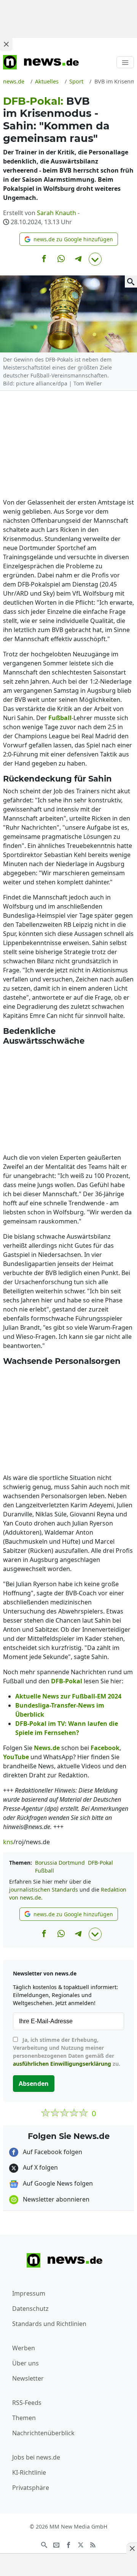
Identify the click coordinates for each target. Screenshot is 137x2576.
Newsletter (28, 2378)
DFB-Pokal (100, 1863)
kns (8, 1842)
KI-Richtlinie (29, 2472)
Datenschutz (30, 2309)
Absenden (34, 2084)
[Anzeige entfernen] (132, 2548)
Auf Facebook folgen (52, 2152)
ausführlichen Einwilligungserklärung (62, 2064)
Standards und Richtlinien (49, 2324)
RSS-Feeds (27, 2403)
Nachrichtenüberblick (43, 2433)
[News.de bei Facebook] (68, 2544)
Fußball (45, 1871)
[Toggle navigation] (125, 62)
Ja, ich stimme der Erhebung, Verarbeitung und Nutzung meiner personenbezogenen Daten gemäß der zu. (67, 2052)
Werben (24, 2348)
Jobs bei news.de (36, 2457)
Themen (24, 2418)
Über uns (25, 2363)
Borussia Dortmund (60, 1863)
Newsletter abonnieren (55, 2199)
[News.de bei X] (81, 2544)
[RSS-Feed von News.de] (93, 2544)
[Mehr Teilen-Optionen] (95, 259)
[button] (69, 239)
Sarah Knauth (57, 213)
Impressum (29, 2293)
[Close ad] (6, 44)
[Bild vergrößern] (131, 282)
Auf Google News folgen (57, 2183)
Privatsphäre (31, 2488)
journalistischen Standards (44, 1890)
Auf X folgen (40, 2167)
